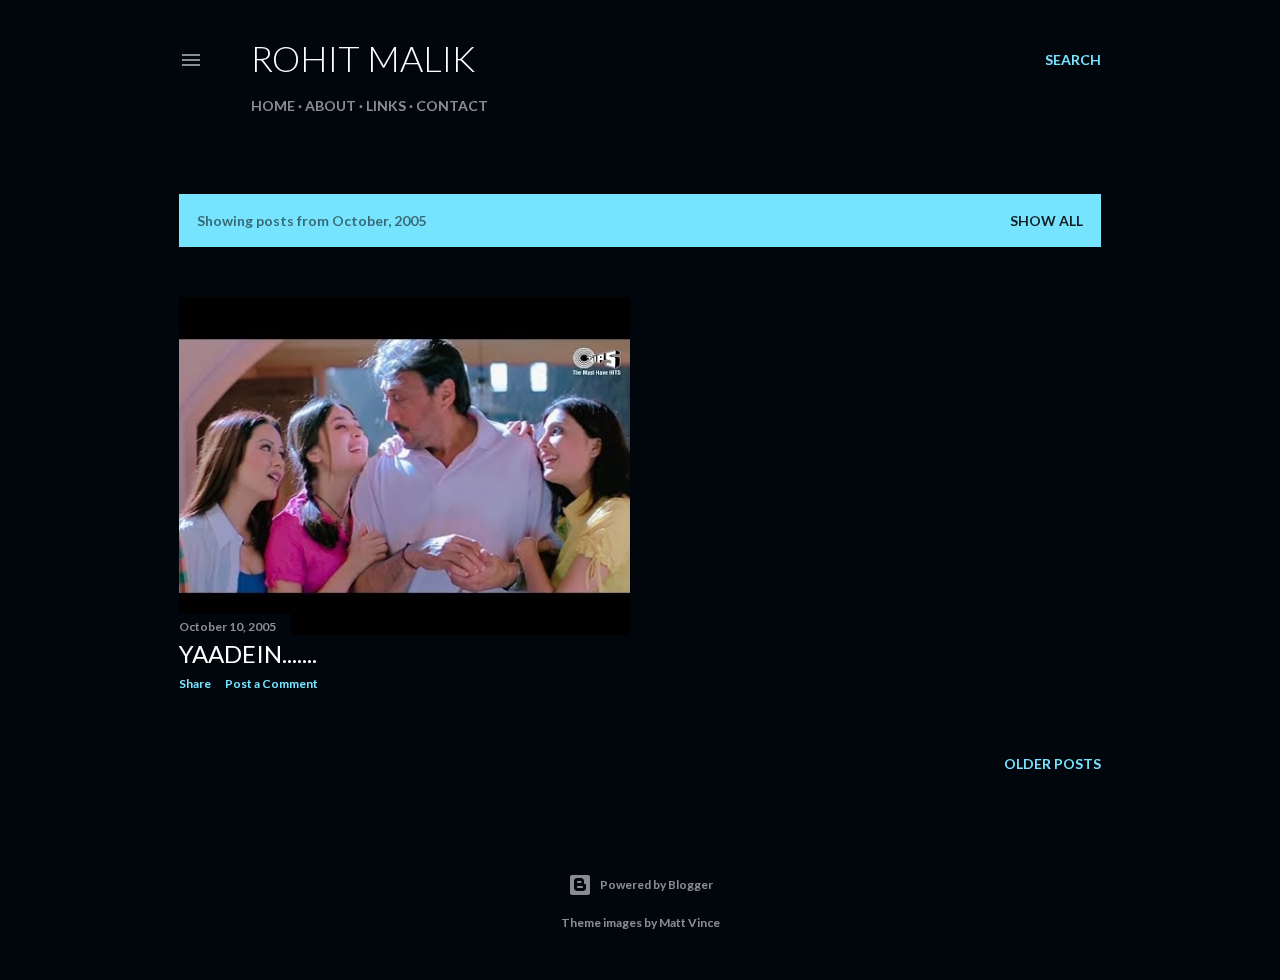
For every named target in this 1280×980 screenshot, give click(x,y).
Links (386, 105)
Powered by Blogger (656, 884)
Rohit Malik (363, 58)
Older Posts (1052, 763)
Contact (452, 105)
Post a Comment (271, 683)
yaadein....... (248, 653)
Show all (1046, 220)
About (330, 105)
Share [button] (195, 683)
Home (273, 105)
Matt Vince (689, 922)
